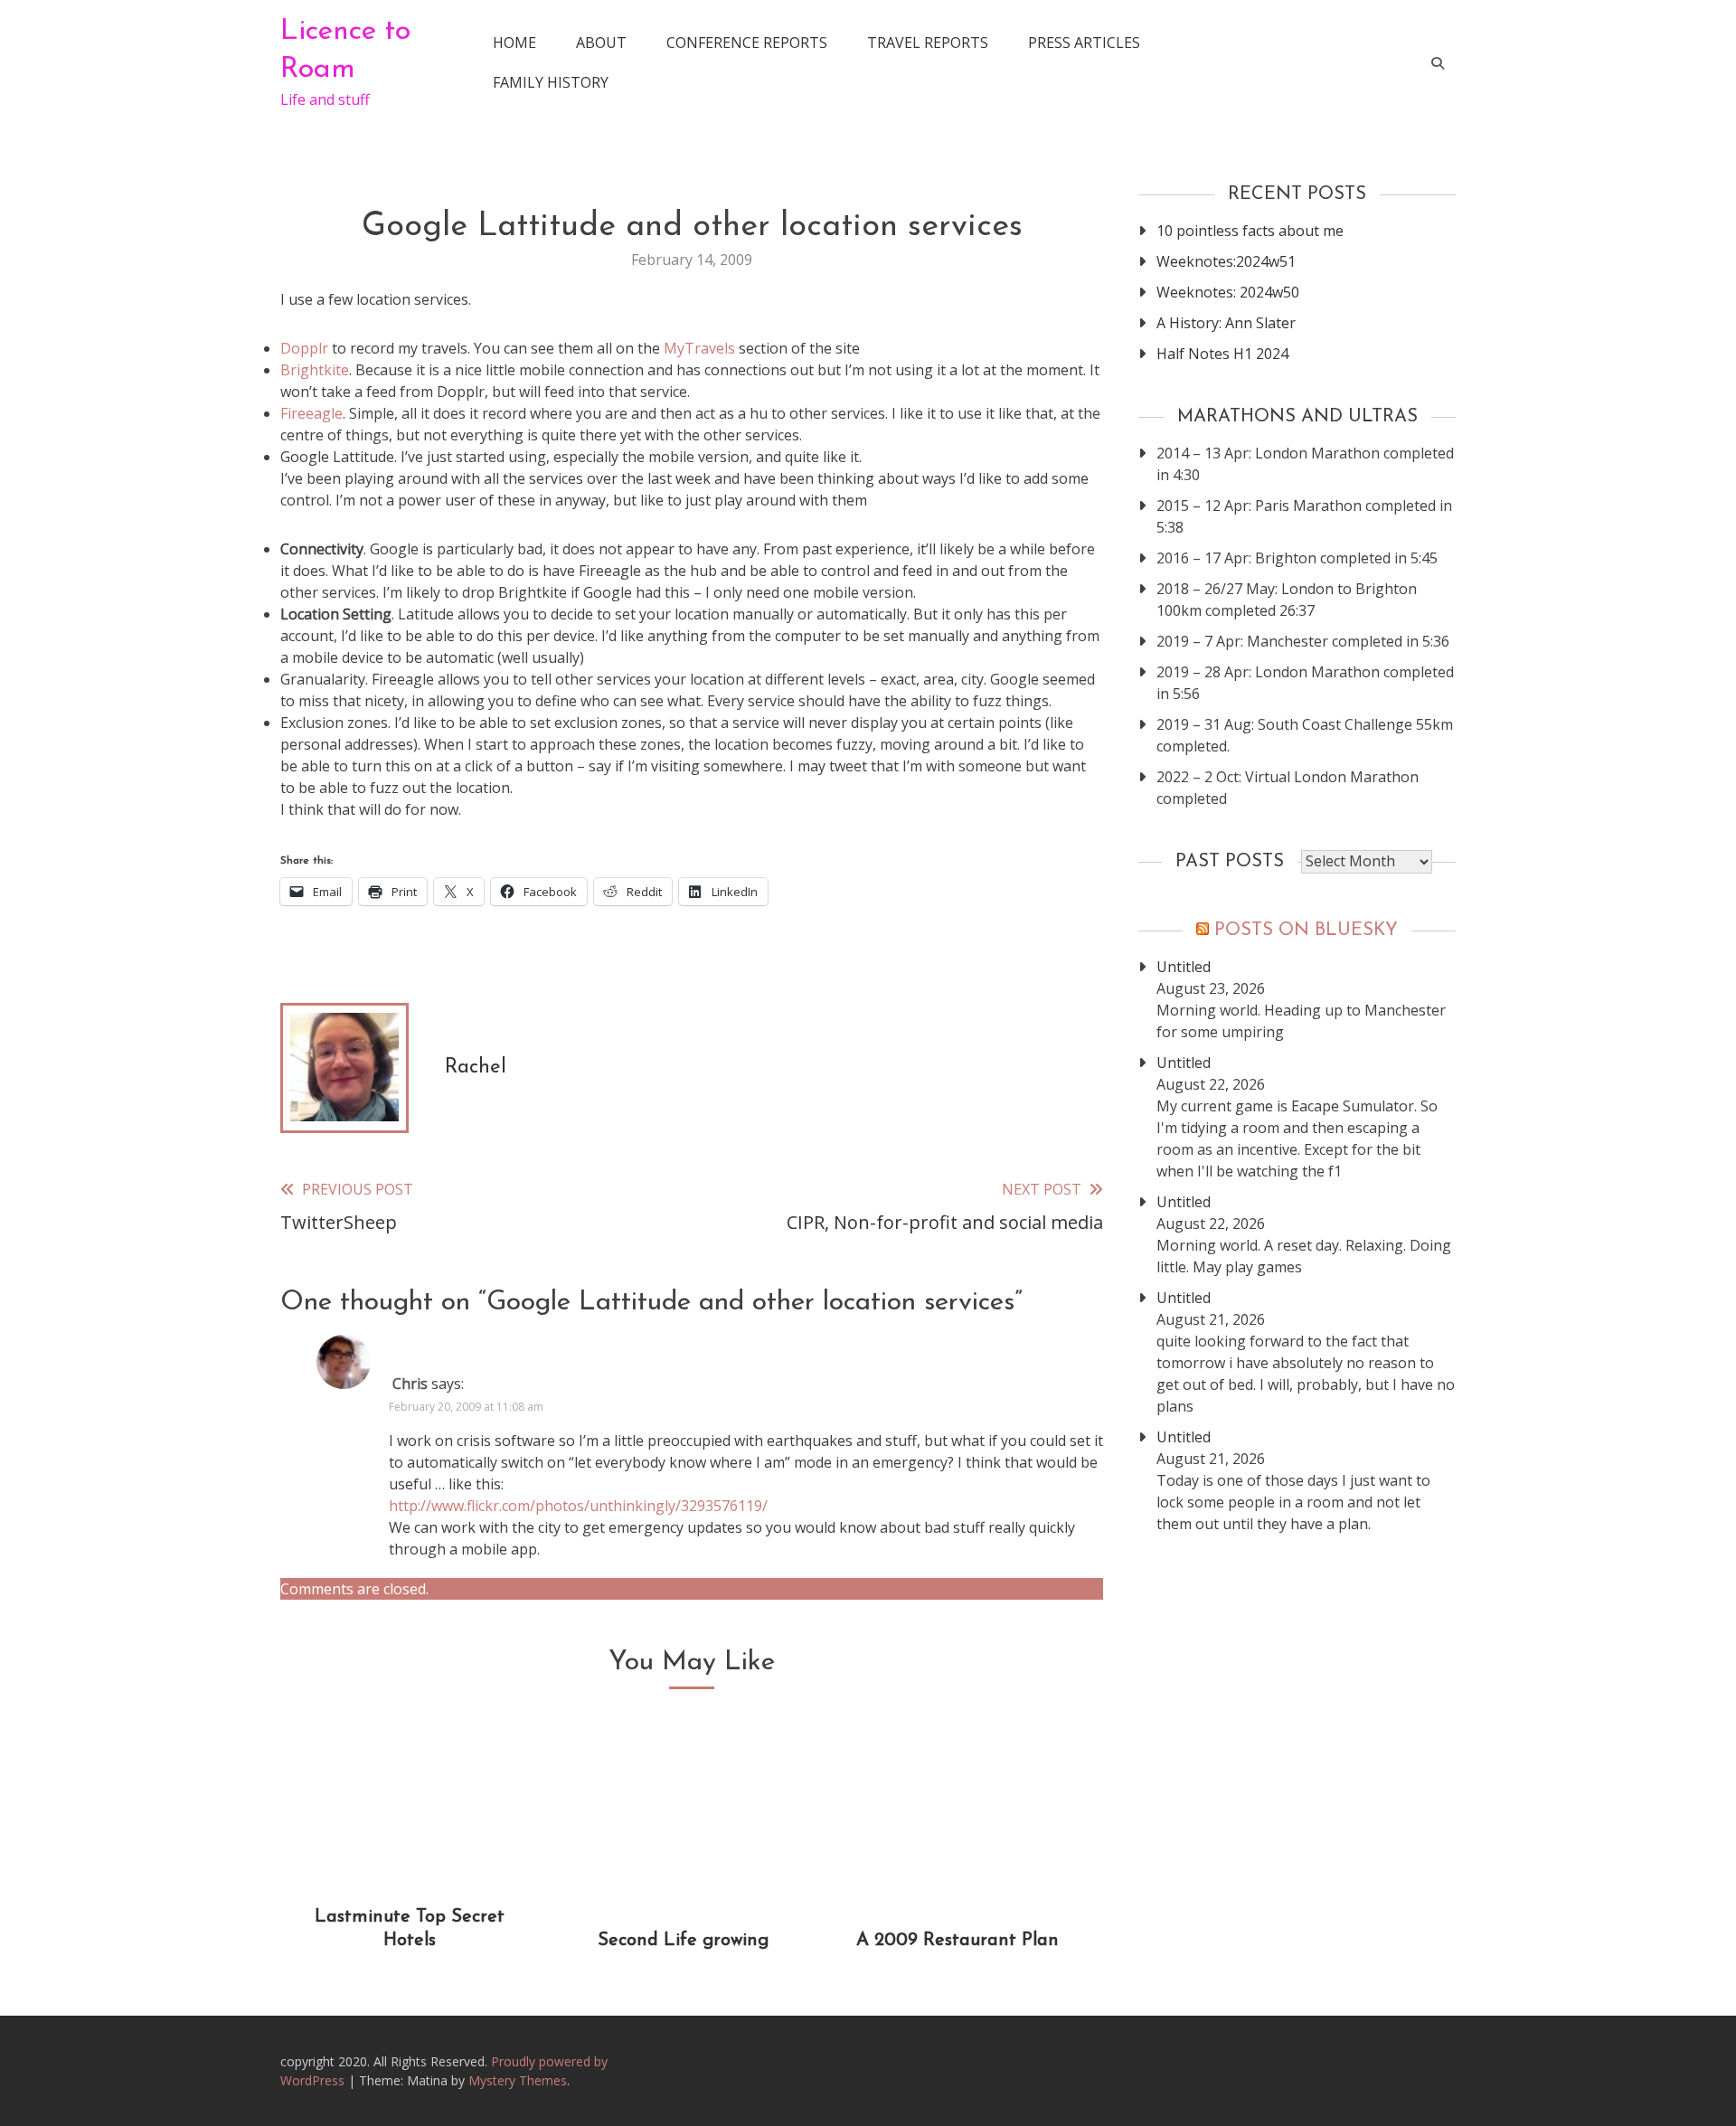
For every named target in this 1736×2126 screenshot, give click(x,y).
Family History (551, 82)
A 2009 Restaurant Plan (958, 1941)
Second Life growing (683, 1941)
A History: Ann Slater (1226, 323)
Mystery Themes (518, 2080)
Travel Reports (928, 43)
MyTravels (699, 348)
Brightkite (315, 370)
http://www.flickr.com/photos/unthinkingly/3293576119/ (578, 1506)
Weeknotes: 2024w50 (1228, 292)
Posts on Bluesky (1306, 931)
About (601, 43)
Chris (410, 1384)
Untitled (1184, 967)
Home (514, 43)
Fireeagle (311, 413)
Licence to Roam (345, 51)
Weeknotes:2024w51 (1226, 261)
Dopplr (304, 348)
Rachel (476, 1068)
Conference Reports (747, 43)
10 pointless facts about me (1250, 231)
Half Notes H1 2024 (1222, 354)
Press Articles (1084, 43)
